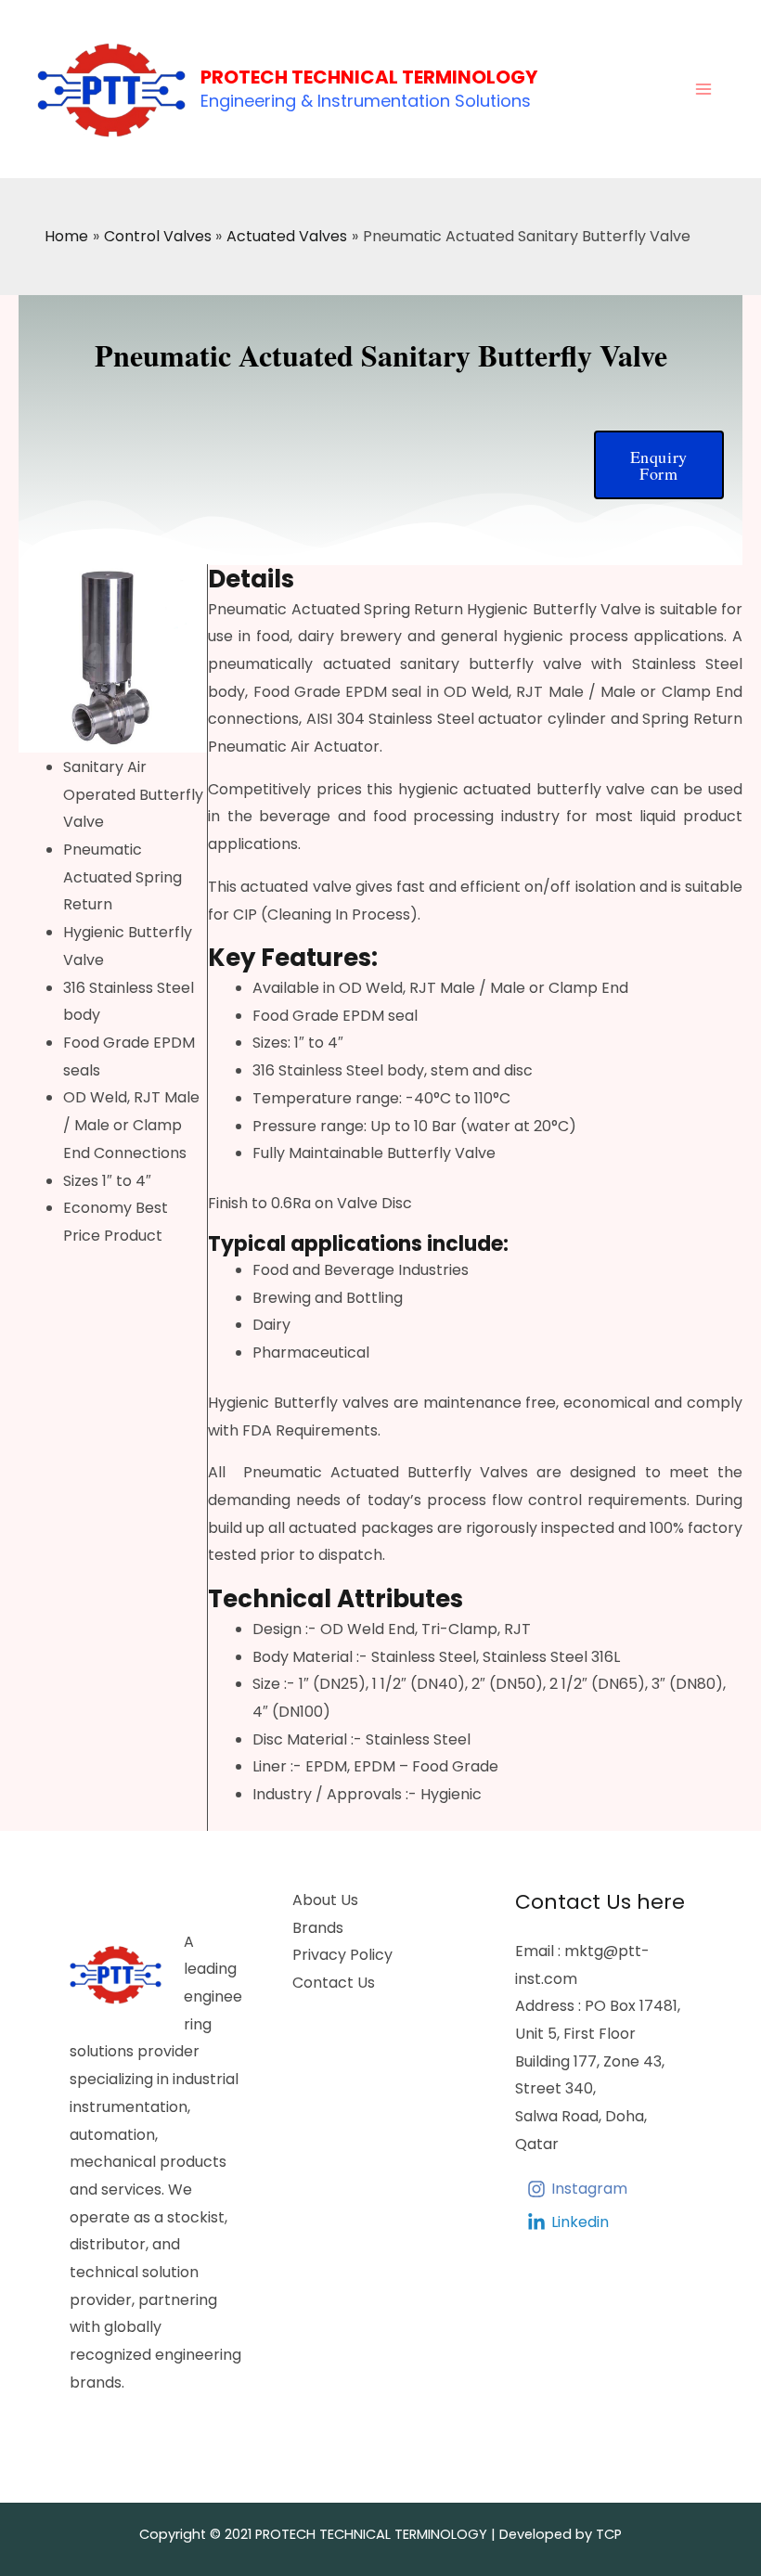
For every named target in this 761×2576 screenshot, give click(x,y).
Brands (318, 1928)
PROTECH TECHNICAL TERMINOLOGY (369, 77)
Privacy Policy (342, 1955)
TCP (609, 2534)
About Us (325, 1900)
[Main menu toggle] (703, 89)
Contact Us (334, 1983)
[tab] (475, 580)
